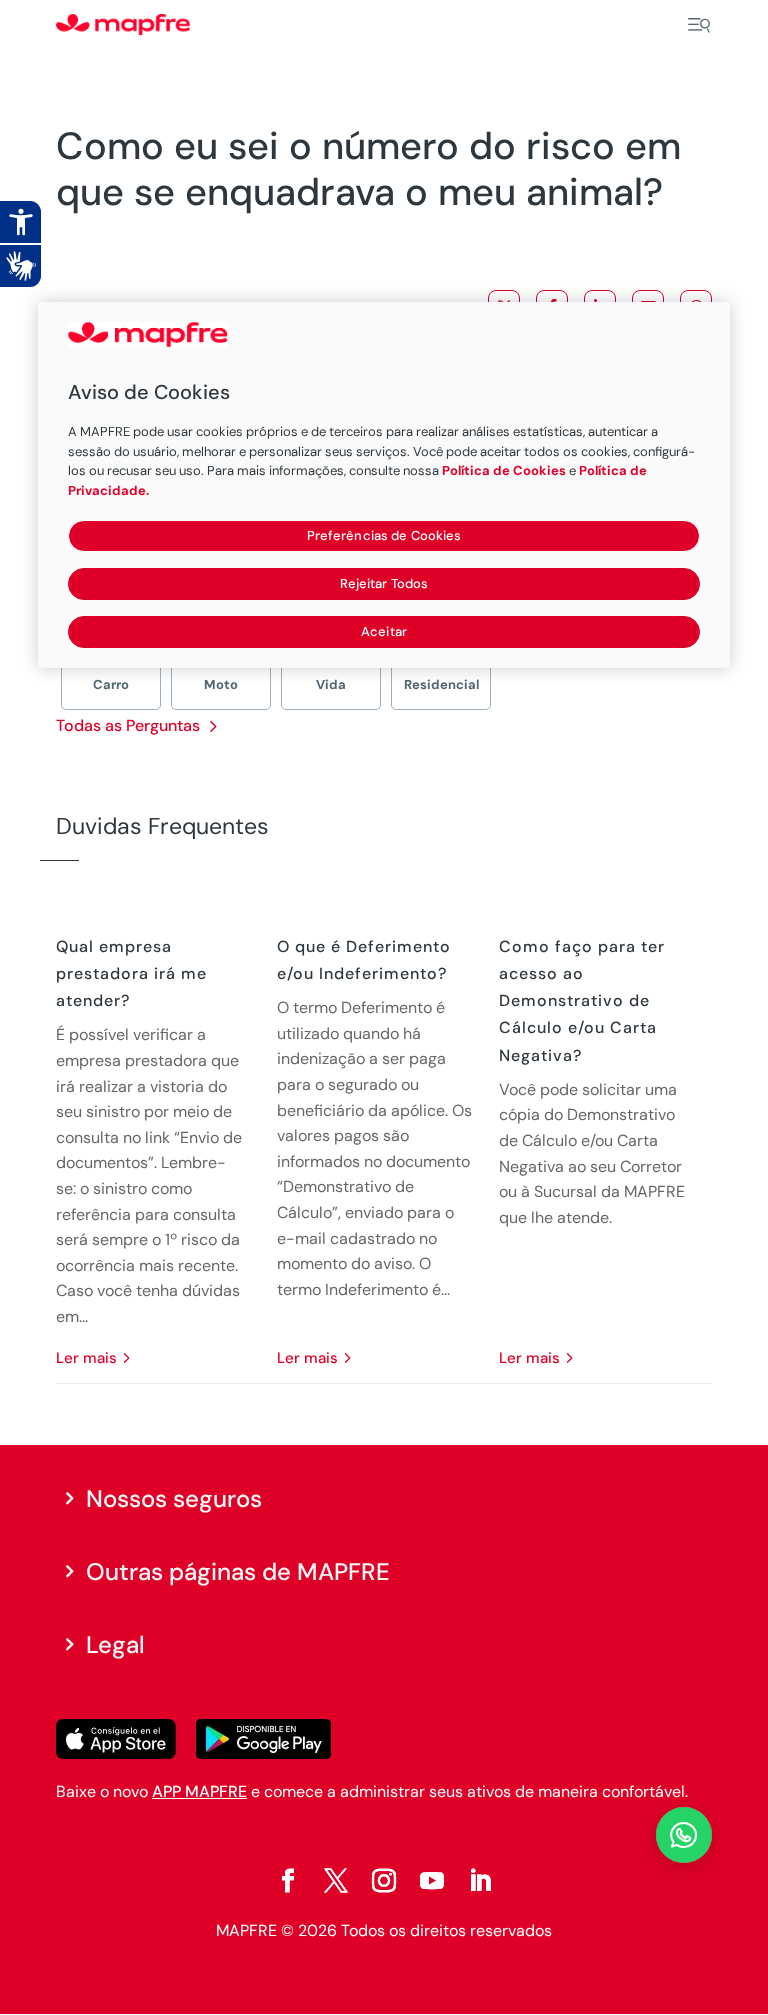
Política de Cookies (504, 470)
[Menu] (699, 25)
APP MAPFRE (199, 1791)
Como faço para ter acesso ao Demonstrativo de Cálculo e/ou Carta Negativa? (582, 1001)
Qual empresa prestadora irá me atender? (131, 973)
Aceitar (384, 631)
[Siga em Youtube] (432, 1881)
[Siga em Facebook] (288, 1881)
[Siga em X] (336, 1881)
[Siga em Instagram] (384, 1881)
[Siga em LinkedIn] (480, 1881)
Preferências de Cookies (384, 535)
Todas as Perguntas (128, 725)
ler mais (86, 1358)
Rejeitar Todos (384, 583)
